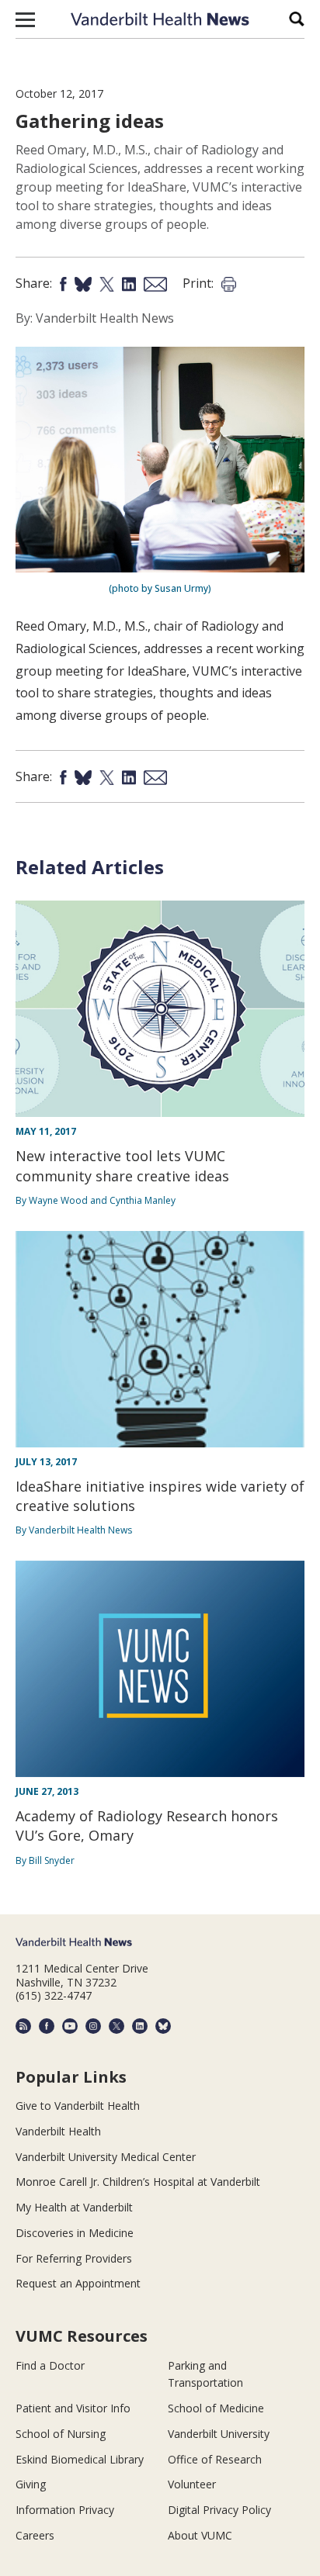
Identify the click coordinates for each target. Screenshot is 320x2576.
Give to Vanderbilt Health (78, 2106)
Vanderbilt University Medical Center (106, 2157)
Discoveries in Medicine (75, 2233)
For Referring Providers (74, 2258)
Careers (35, 2535)
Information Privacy (65, 2510)
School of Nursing (61, 2434)
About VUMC (200, 2535)
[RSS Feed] (23, 2026)
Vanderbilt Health (58, 2131)
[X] (117, 2026)
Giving (31, 2484)
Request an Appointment (78, 2283)
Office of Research (215, 2459)
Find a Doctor (50, 2365)
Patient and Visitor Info (73, 2408)
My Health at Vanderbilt (74, 2207)
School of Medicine (216, 2408)
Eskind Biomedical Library (80, 2459)
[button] (25, 19)
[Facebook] (47, 2026)
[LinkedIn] (140, 2026)
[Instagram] (93, 2026)
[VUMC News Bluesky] (163, 2026)
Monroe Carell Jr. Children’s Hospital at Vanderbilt (138, 2182)
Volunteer (192, 2484)
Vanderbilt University (219, 2434)
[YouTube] (70, 2026)
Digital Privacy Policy (219, 2510)
